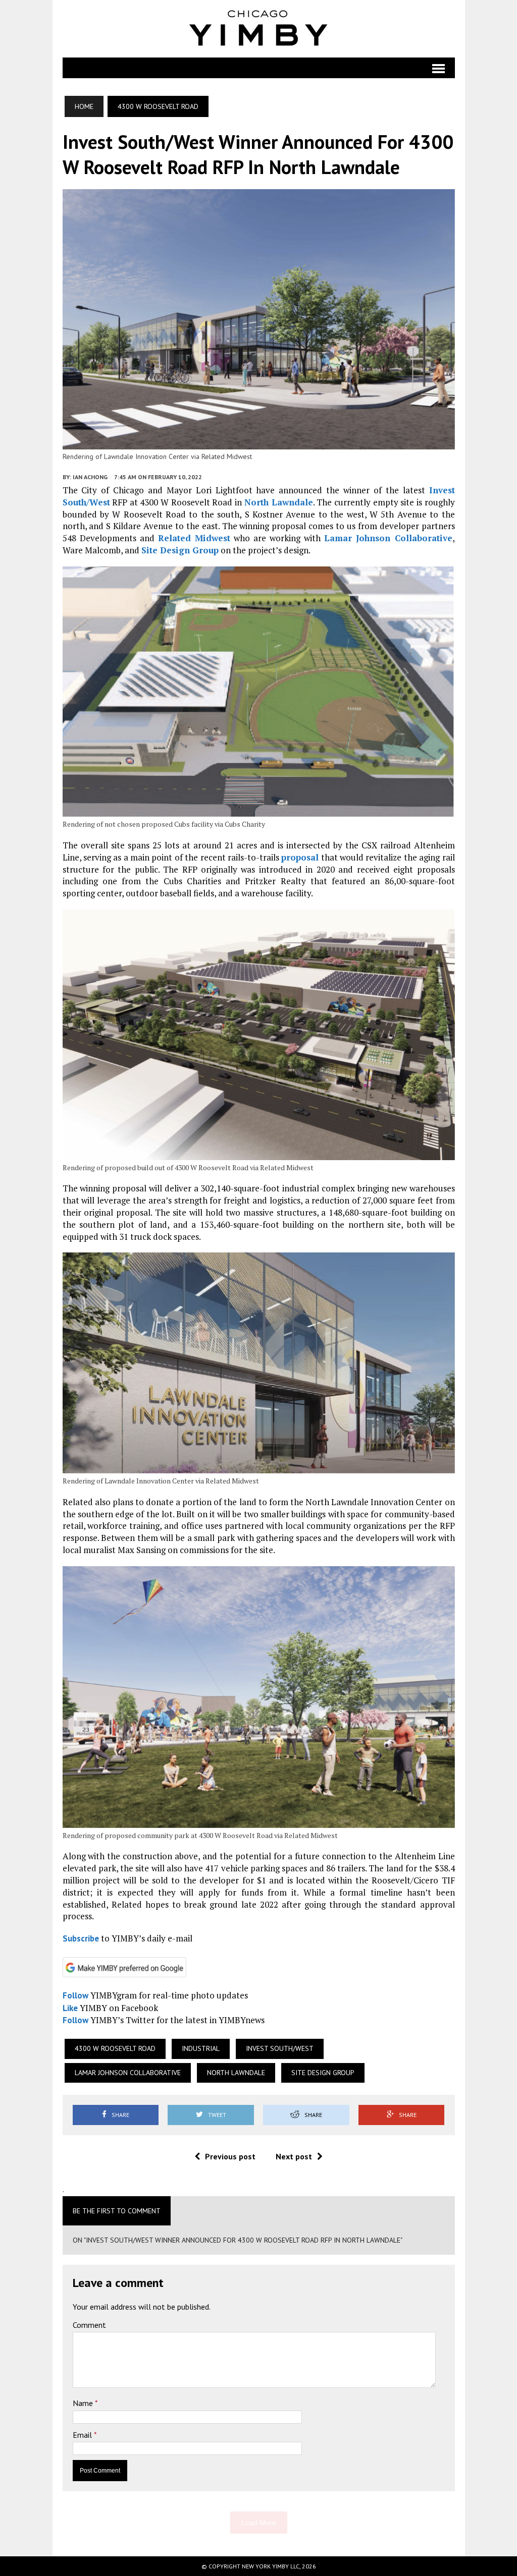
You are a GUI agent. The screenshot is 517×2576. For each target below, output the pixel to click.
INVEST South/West (280, 2048)
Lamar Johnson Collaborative (388, 538)
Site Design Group (180, 550)
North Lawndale (279, 502)
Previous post (230, 2156)
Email (83, 2435)
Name (84, 2403)
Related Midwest (194, 538)
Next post (294, 2156)
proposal (300, 857)
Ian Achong (90, 477)
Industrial (201, 2048)
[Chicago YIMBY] (259, 29)
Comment (89, 2325)
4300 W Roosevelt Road (115, 2048)
